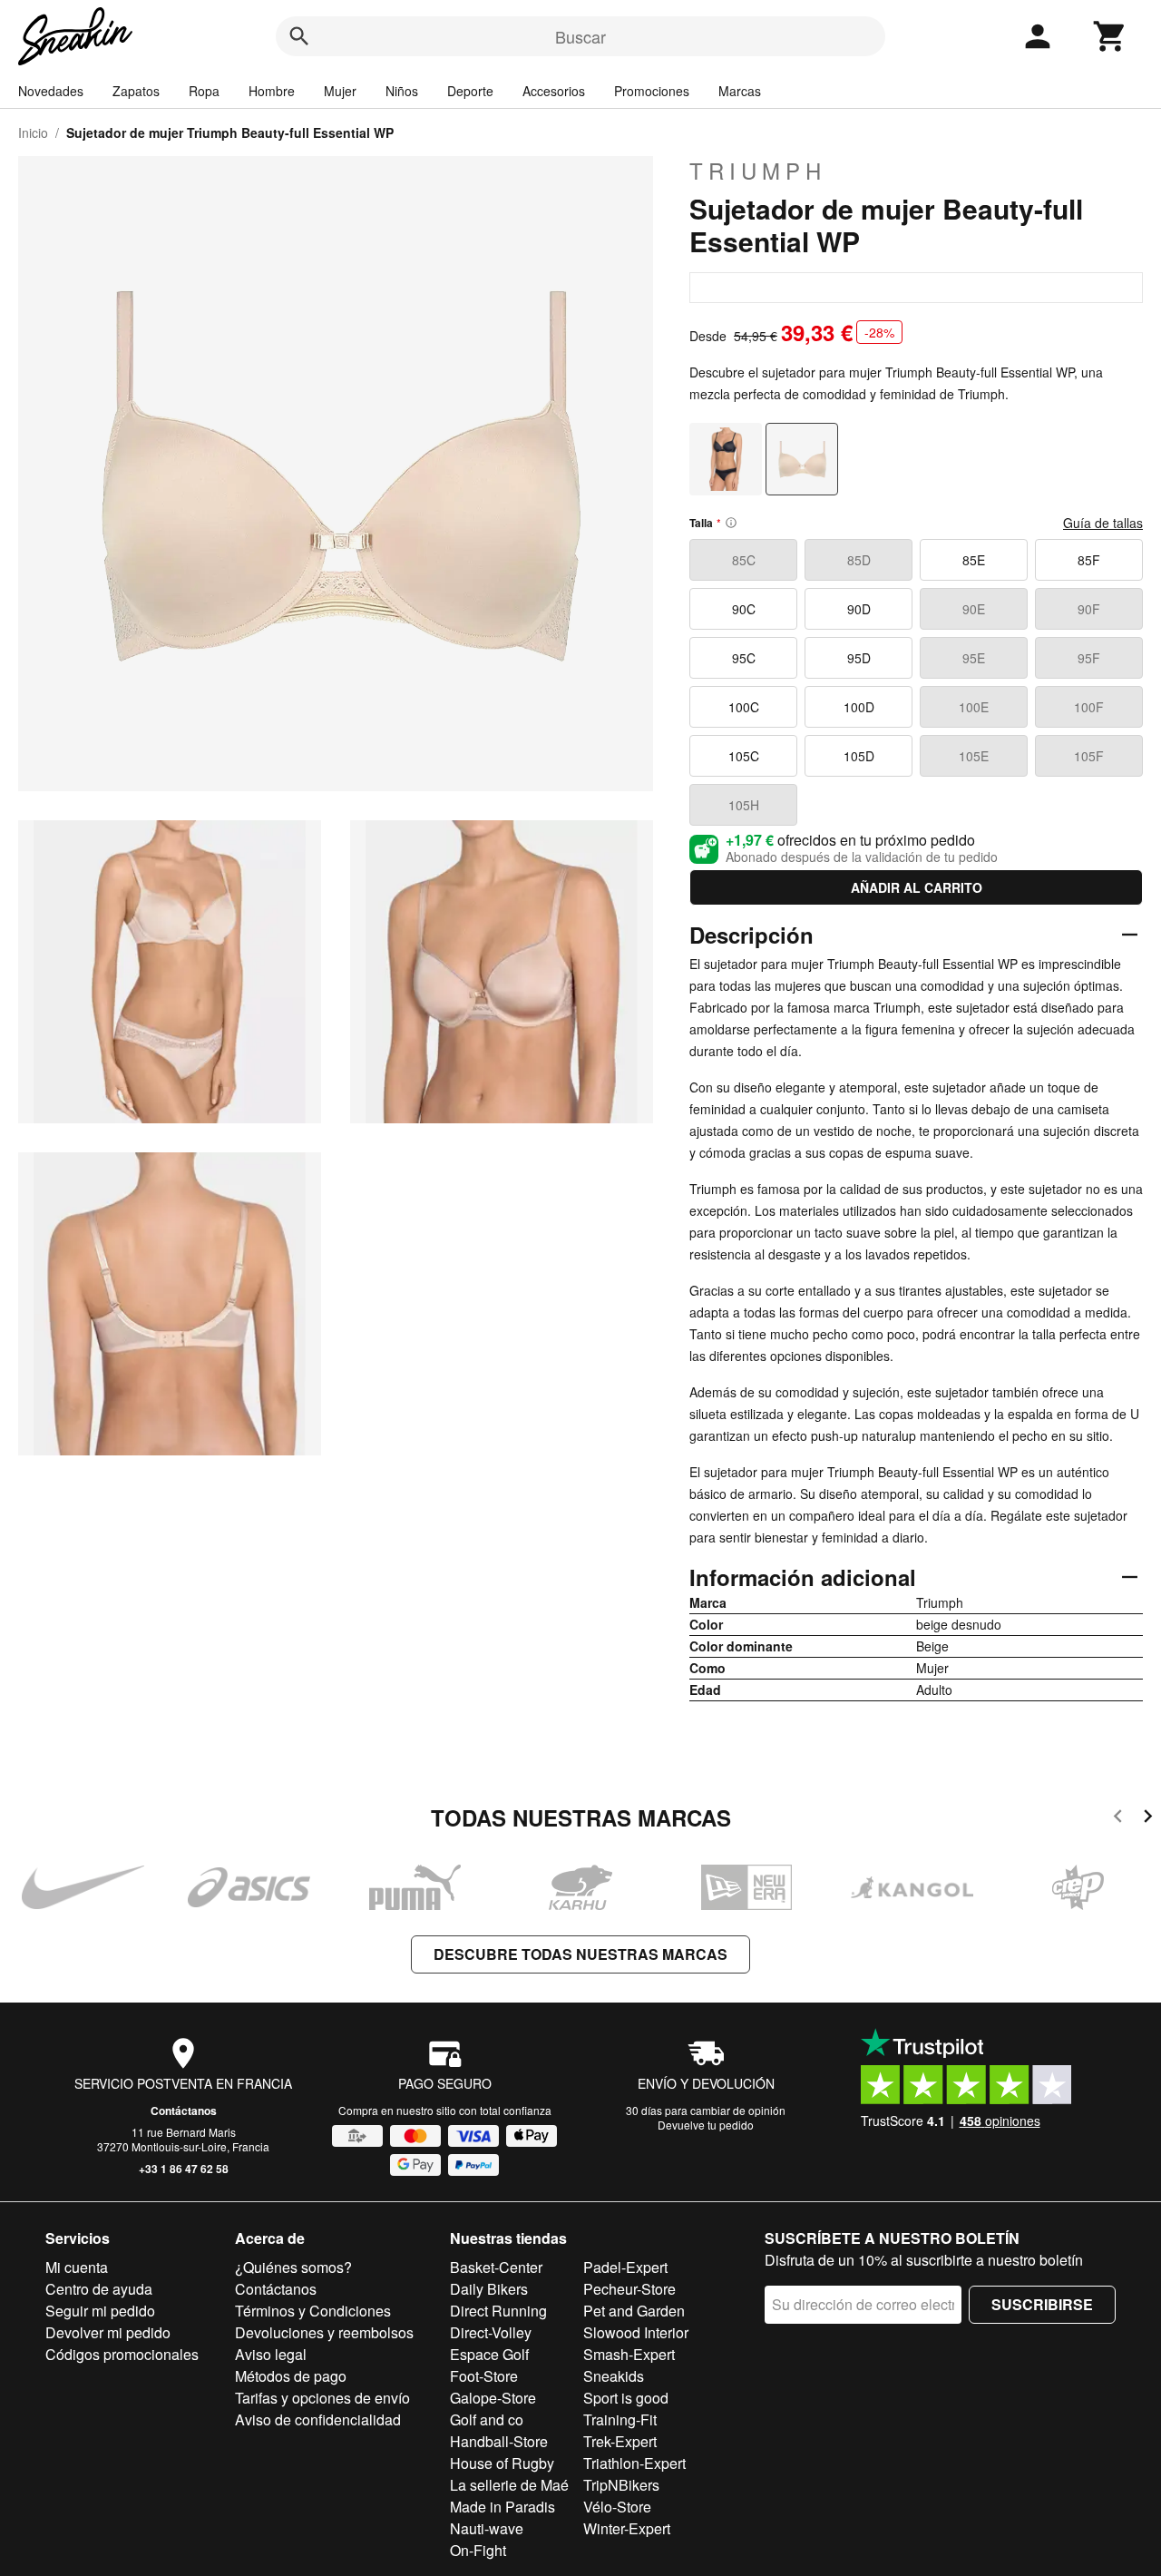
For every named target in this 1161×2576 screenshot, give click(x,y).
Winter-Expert (627, 2528)
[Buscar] (299, 36)
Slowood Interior (636, 2332)
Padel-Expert (625, 2267)
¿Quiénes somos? (293, 2267)
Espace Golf (489, 2354)
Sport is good (626, 2398)
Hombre (272, 91)
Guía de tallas (1103, 523)
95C (744, 658)
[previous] (1118, 1819)
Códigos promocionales (122, 2354)
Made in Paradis (502, 2507)
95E (974, 658)
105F (1089, 756)
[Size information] (731, 523)
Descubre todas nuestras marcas (580, 1954)
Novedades (51, 91)
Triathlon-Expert (634, 2463)
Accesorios (554, 91)
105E (974, 756)
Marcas (740, 91)
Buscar (580, 36)
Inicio (33, 132)
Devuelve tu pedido (706, 2125)
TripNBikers (621, 2485)
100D (859, 707)
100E (974, 707)
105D (859, 756)
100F (1089, 707)
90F (1089, 609)
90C (744, 609)
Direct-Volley (491, 2332)
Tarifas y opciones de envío (322, 2398)
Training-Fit (620, 2419)
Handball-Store (499, 2441)
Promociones (652, 91)
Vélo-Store (617, 2507)
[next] (1148, 1819)
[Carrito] (1110, 36)
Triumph (758, 171)
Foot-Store (484, 2376)
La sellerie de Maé (509, 2485)
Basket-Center (496, 2267)
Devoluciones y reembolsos (324, 2332)
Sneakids (614, 2376)
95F (1089, 658)
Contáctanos (184, 2111)
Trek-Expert (620, 2441)
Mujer (340, 91)
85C (744, 560)
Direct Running (498, 2311)
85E (974, 560)
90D (859, 609)
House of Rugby (502, 2463)
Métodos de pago (291, 2376)
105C (744, 756)
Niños (402, 91)
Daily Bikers (489, 2289)
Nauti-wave (487, 2528)
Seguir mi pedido (100, 2311)
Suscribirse (1042, 2304)
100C (744, 707)
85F (1089, 560)
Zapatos (136, 91)
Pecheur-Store (629, 2289)
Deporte (470, 91)
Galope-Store (493, 2398)
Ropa (204, 91)
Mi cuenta (77, 2267)
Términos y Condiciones (313, 2311)
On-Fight (478, 2550)
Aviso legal (271, 2354)
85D (859, 560)
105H (744, 805)
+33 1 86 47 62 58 (184, 2169)
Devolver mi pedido (108, 2332)
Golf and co (487, 2419)
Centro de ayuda (99, 2289)
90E (974, 609)
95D (859, 658)
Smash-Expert (629, 2354)
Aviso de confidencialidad (318, 2419)
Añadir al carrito (917, 887)
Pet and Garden (634, 2311)
